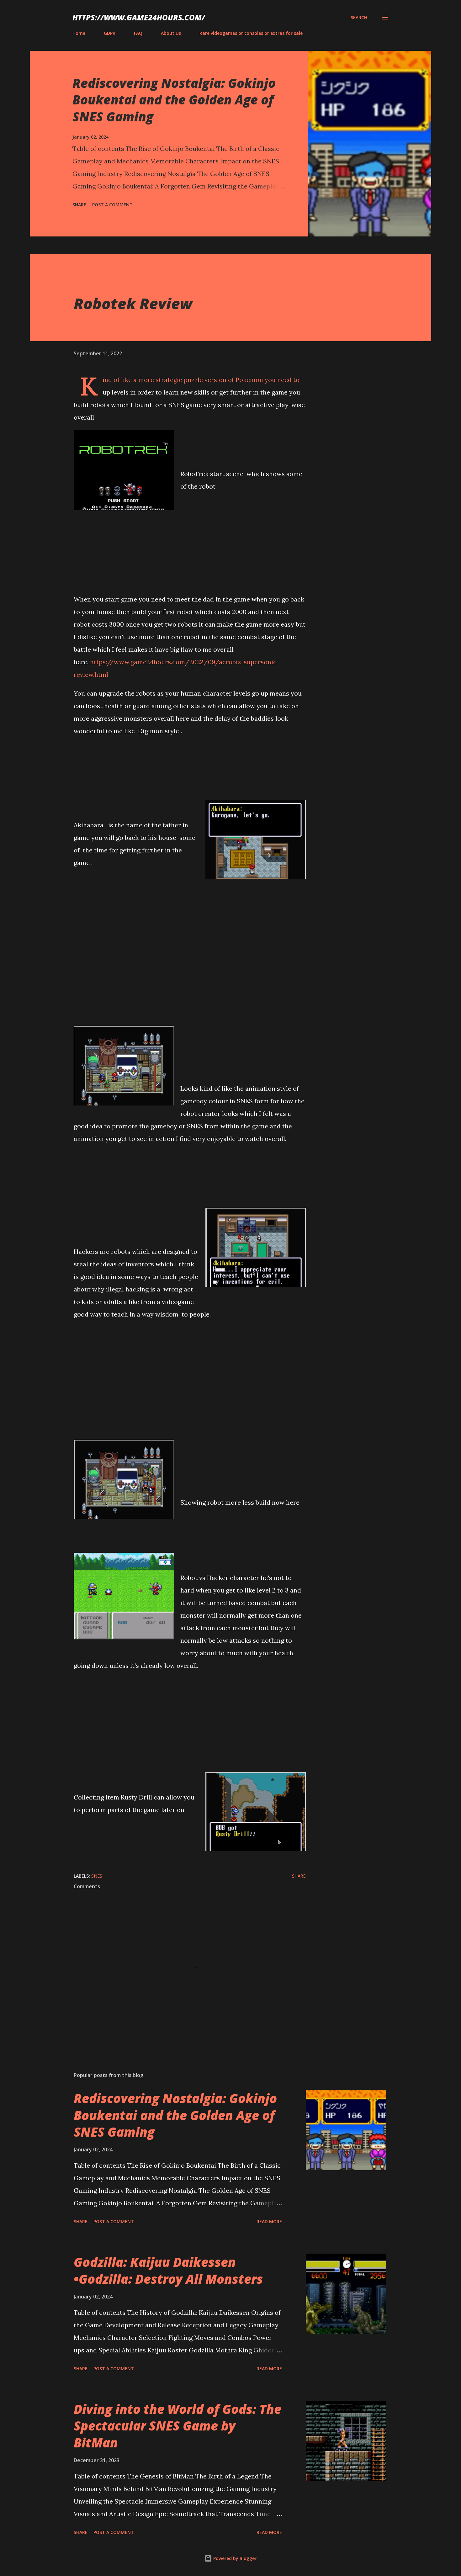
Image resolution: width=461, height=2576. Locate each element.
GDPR (110, 33)
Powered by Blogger (234, 2558)
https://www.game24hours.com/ (139, 17)
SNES (97, 1876)
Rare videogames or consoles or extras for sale (251, 33)
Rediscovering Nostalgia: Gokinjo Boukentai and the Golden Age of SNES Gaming (174, 100)
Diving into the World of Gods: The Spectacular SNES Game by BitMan (178, 2426)
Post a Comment (112, 205)
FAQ (138, 33)
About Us (171, 33)
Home (79, 33)
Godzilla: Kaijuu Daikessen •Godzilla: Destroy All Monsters (168, 2270)
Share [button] (79, 205)
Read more (269, 2221)
